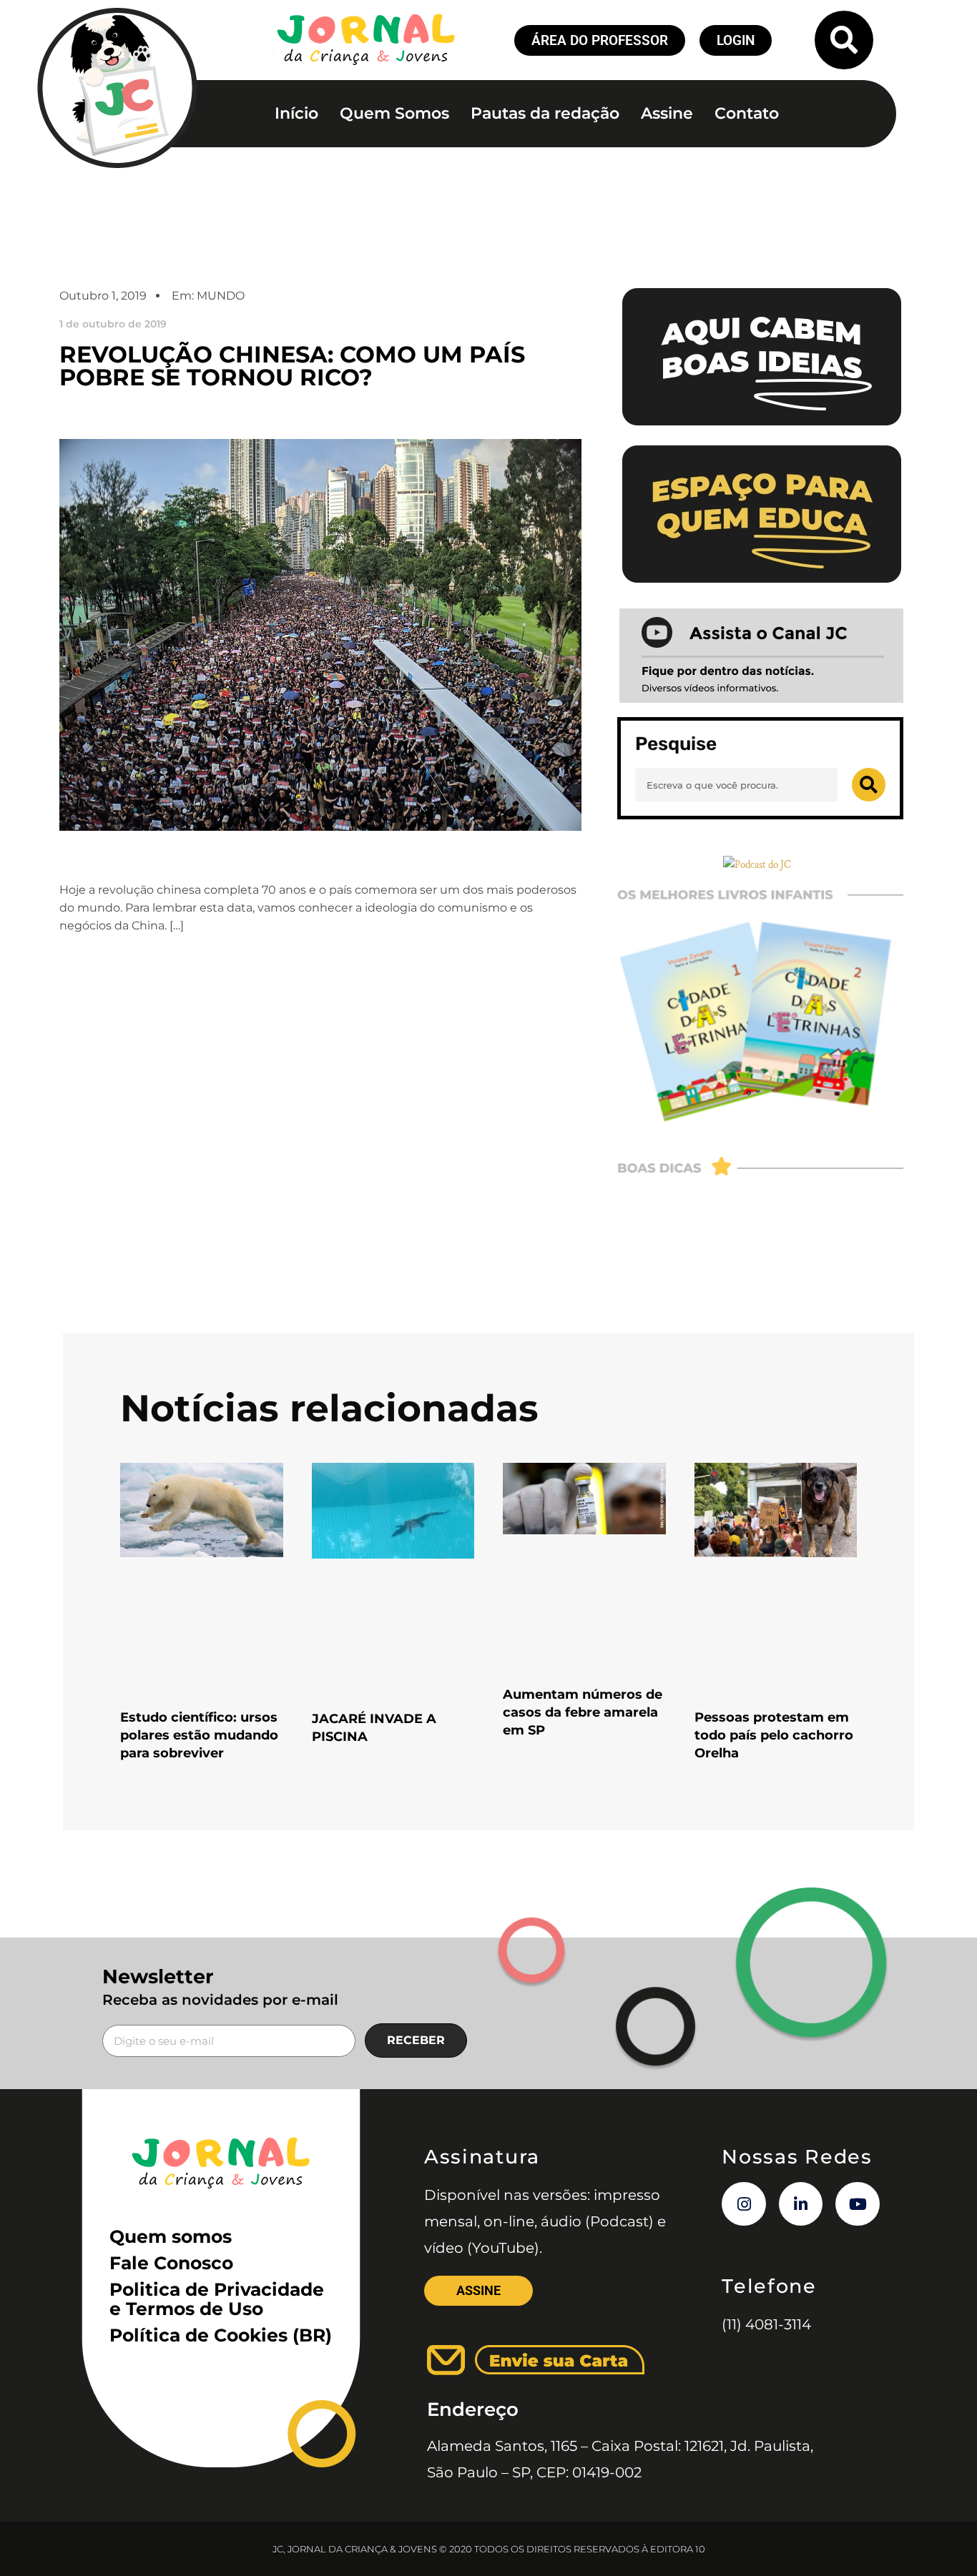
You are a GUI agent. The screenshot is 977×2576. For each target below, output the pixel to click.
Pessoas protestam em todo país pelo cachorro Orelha (774, 1735)
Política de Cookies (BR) (221, 2335)
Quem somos (171, 2236)
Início (296, 113)
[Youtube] (858, 2204)
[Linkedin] (801, 2204)
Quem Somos (394, 113)
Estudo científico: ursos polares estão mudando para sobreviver (199, 1735)
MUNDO (221, 296)
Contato (747, 113)
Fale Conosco (171, 2263)
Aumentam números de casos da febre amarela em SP (583, 1712)
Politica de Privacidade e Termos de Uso (217, 2299)
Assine (667, 113)
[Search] (869, 785)
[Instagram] (744, 2204)
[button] (844, 40)
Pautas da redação (545, 113)
